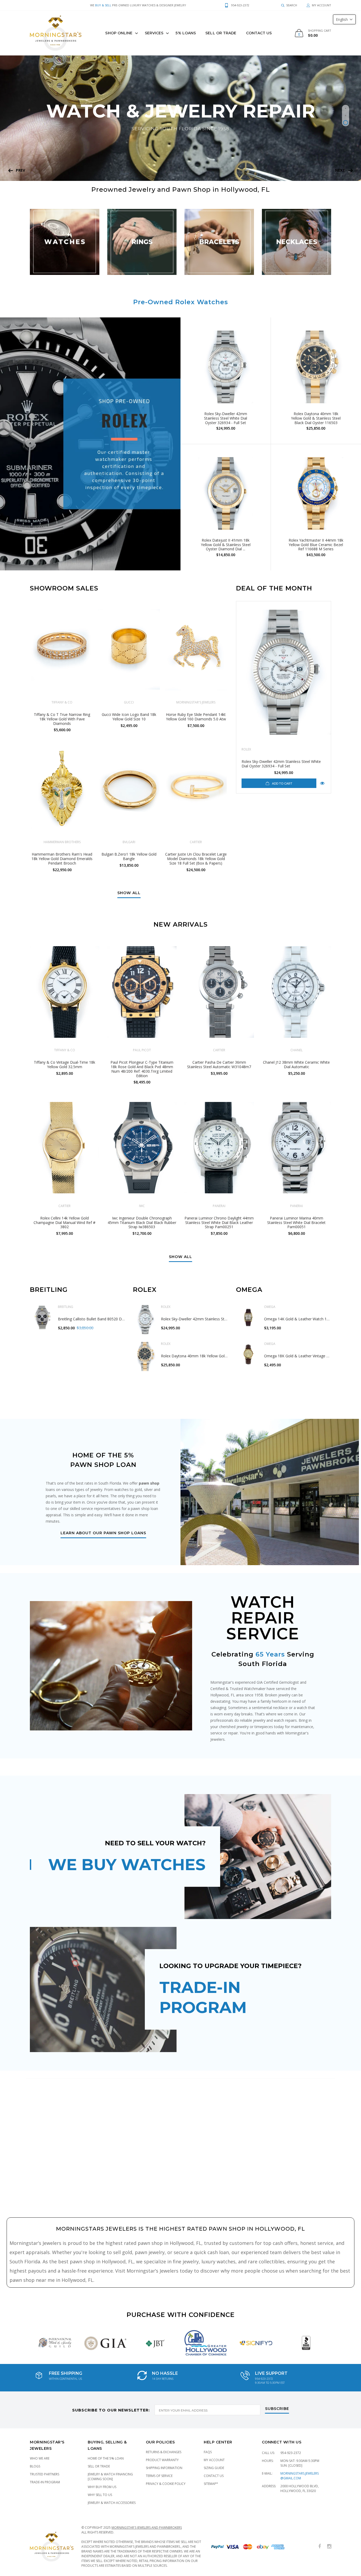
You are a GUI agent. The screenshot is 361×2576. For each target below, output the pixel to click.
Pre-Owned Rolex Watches (181, 302)
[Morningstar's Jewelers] (56, 33)
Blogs (35, 2466)
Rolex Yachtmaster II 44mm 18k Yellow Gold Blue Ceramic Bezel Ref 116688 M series (316, 545)
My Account (214, 2460)
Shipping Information (164, 2468)
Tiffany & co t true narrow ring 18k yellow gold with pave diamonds (62, 719)
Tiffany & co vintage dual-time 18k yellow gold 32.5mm (64, 1064)
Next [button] (340, 170)
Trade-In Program (45, 2482)
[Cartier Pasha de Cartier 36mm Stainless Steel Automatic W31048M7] (219, 992)
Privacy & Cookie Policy (166, 2484)
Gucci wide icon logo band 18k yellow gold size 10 (129, 717)
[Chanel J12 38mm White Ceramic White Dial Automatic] (297, 992)
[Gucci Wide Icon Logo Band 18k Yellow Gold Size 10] (129, 650)
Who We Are (40, 2458)
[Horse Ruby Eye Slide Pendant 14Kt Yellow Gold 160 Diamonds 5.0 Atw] (196, 650)
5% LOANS (186, 33)
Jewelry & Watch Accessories (112, 2503)
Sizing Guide (214, 2468)
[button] (344, 19)
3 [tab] (346, 123)
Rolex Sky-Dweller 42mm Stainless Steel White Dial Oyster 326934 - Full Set (226, 418)
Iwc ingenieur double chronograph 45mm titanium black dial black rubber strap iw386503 (142, 1223)
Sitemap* (211, 2484)
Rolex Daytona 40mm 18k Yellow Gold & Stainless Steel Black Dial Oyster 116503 (316, 418)
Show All (129, 893)
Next (339, 2343)
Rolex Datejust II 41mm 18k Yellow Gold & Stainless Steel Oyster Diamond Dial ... (226, 545)
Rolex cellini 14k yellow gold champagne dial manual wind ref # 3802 (64, 1223)
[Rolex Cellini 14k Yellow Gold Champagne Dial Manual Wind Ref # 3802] (65, 1148)
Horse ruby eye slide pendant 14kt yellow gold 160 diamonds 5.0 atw (196, 717)
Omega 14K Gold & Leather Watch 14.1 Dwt (302, 1319)
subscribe (277, 2409)
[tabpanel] (181, 118)
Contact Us (259, 33)
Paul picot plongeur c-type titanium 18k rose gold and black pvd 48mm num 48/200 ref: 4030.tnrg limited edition (142, 1069)
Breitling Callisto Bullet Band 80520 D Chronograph (102, 1319)
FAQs (208, 2452)
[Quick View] (322, 783)
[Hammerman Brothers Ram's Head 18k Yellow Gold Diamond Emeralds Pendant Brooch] (62, 790)
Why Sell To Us (100, 2495)
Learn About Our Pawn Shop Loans (103, 1533)
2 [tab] (346, 116)
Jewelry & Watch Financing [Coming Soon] (110, 2477)
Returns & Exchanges (164, 2452)
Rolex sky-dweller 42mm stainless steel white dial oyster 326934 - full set (281, 764)
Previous (22, 2343)
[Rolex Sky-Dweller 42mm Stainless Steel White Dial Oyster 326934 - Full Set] (284, 672)
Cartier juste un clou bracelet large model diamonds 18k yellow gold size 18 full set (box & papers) (196, 859)
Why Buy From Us (102, 2487)
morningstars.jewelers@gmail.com (300, 2476)
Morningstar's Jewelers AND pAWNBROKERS (147, 2528)
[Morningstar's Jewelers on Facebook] (320, 2547)
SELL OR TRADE (221, 33)
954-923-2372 (291, 2453)
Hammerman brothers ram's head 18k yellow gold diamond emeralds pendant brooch (62, 859)
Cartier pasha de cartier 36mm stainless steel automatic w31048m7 (219, 1064)
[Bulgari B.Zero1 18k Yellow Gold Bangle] (129, 790)
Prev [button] (20, 170)
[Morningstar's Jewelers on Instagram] (329, 2547)
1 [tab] (346, 108)
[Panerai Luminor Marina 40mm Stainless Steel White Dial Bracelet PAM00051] (297, 1148)
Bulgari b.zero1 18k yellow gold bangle (129, 856)
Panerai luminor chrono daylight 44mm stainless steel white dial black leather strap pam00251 (219, 1223)
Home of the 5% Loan (106, 2458)
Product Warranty (162, 2460)
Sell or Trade (99, 2466)
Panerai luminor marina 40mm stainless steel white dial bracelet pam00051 (296, 1223)
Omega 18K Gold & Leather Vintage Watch (301, 1356)
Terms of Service (159, 2476)
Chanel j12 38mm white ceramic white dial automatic (296, 1064)
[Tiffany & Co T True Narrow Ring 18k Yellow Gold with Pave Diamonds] (62, 650)
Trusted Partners (45, 2474)
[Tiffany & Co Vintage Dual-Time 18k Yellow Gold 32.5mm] (65, 992)
